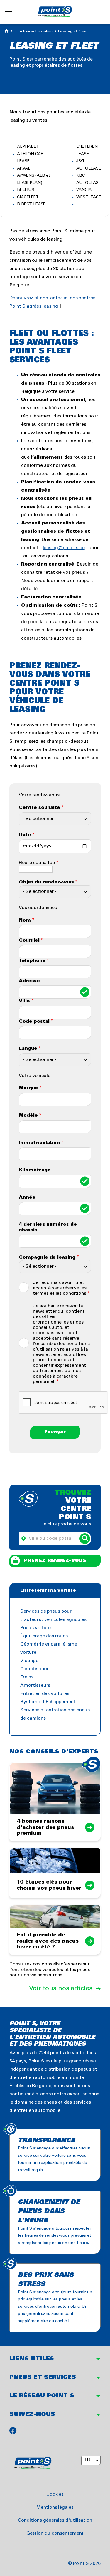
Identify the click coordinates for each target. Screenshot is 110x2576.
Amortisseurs (35, 1685)
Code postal (34, 1021)
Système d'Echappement (48, 1702)
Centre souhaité (39, 807)
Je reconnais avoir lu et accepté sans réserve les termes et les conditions (60, 1288)
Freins (27, 1677)
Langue (28, 1048)
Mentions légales (55, 2507)
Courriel (29, 940)
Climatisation (35, 1669)
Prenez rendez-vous (55, 1560)
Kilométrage (35, 1170)
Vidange (29, 1661)
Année (27, 1197)
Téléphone (32, 961)
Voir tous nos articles (61, 1988)
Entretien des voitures (45, 1694)
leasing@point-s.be (64, 548)
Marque (28, 1088)
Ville (24, 1001)
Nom (25, 920)
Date (25, 835)
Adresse (29, 981)
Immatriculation (39, 1143)
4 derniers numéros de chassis (48, 1227)
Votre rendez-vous (39, 795)
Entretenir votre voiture (34, 31)
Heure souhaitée (37, 863)
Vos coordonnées (38, 908)
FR (87, 2460)
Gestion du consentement (55, 2533)
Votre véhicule (35, 1076)
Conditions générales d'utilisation (55, 2520)
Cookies (55, 2494)
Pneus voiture (35, 1628)
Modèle (28, 1115)
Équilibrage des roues (44, 1636)
